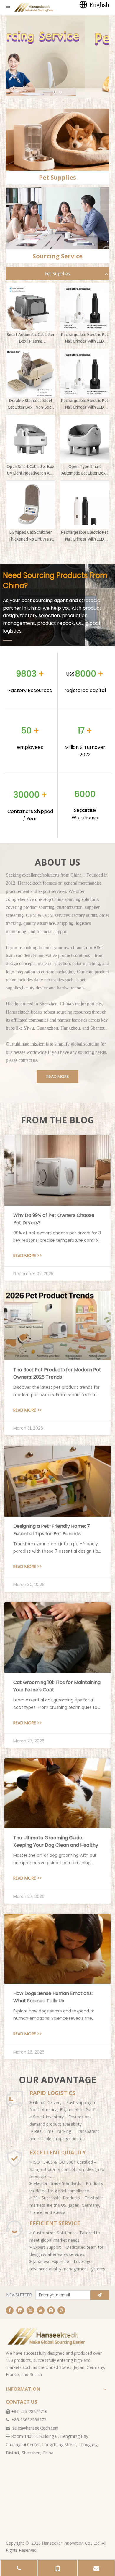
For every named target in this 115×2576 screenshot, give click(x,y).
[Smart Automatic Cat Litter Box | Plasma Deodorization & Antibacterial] (31, 307)
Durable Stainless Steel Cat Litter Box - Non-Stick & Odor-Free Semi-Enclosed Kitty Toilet (31, 404)
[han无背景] (47, 2336)
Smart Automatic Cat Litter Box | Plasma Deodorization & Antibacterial (31, 338)
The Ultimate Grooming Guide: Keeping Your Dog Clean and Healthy (56, 1841)
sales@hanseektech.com (35, 2428)
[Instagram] (51, 2310)
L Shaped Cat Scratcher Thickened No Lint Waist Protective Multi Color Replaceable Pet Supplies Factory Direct (31, 536)
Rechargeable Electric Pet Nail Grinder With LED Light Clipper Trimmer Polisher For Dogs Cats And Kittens (85, 338)
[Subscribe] (100, 2295)
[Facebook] (10, 2310)
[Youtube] (41, 2310)
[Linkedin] (20, 2310)
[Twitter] (30, 2310)
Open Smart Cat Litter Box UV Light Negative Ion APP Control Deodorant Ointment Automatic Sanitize (31, 470)
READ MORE (58, 1077)
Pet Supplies (57, 274)
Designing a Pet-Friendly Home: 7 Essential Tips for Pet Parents (52, 1530)
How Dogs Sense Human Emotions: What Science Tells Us (53, 1997)
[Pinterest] (61, 2310)
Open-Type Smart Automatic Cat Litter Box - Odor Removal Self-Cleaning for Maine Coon (85, 470)
